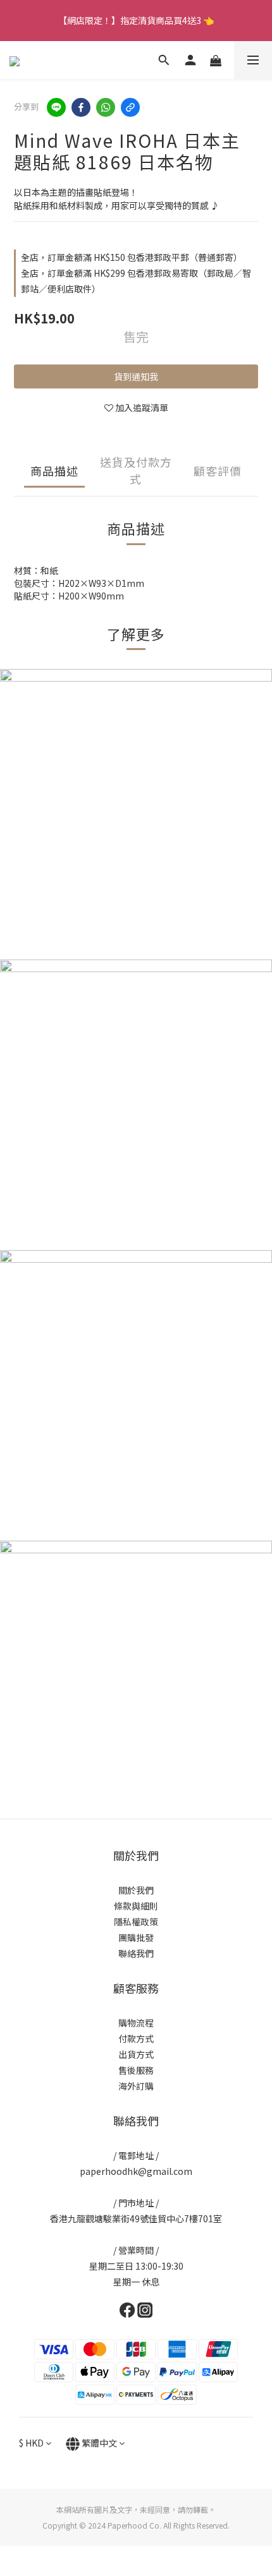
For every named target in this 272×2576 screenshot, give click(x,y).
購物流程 (136, 2023)
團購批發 (136, 1937)
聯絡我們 (136, 1953)
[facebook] (81, 107)
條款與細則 (136, 1906)
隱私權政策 (136, 1922)
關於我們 (136, 1890)
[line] (56, 107)
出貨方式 (136, 2054)
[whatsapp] (106, 107)
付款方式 (136, 2038)
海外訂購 (136, 2086)
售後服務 (136, 2070)
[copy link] (130, 107)
